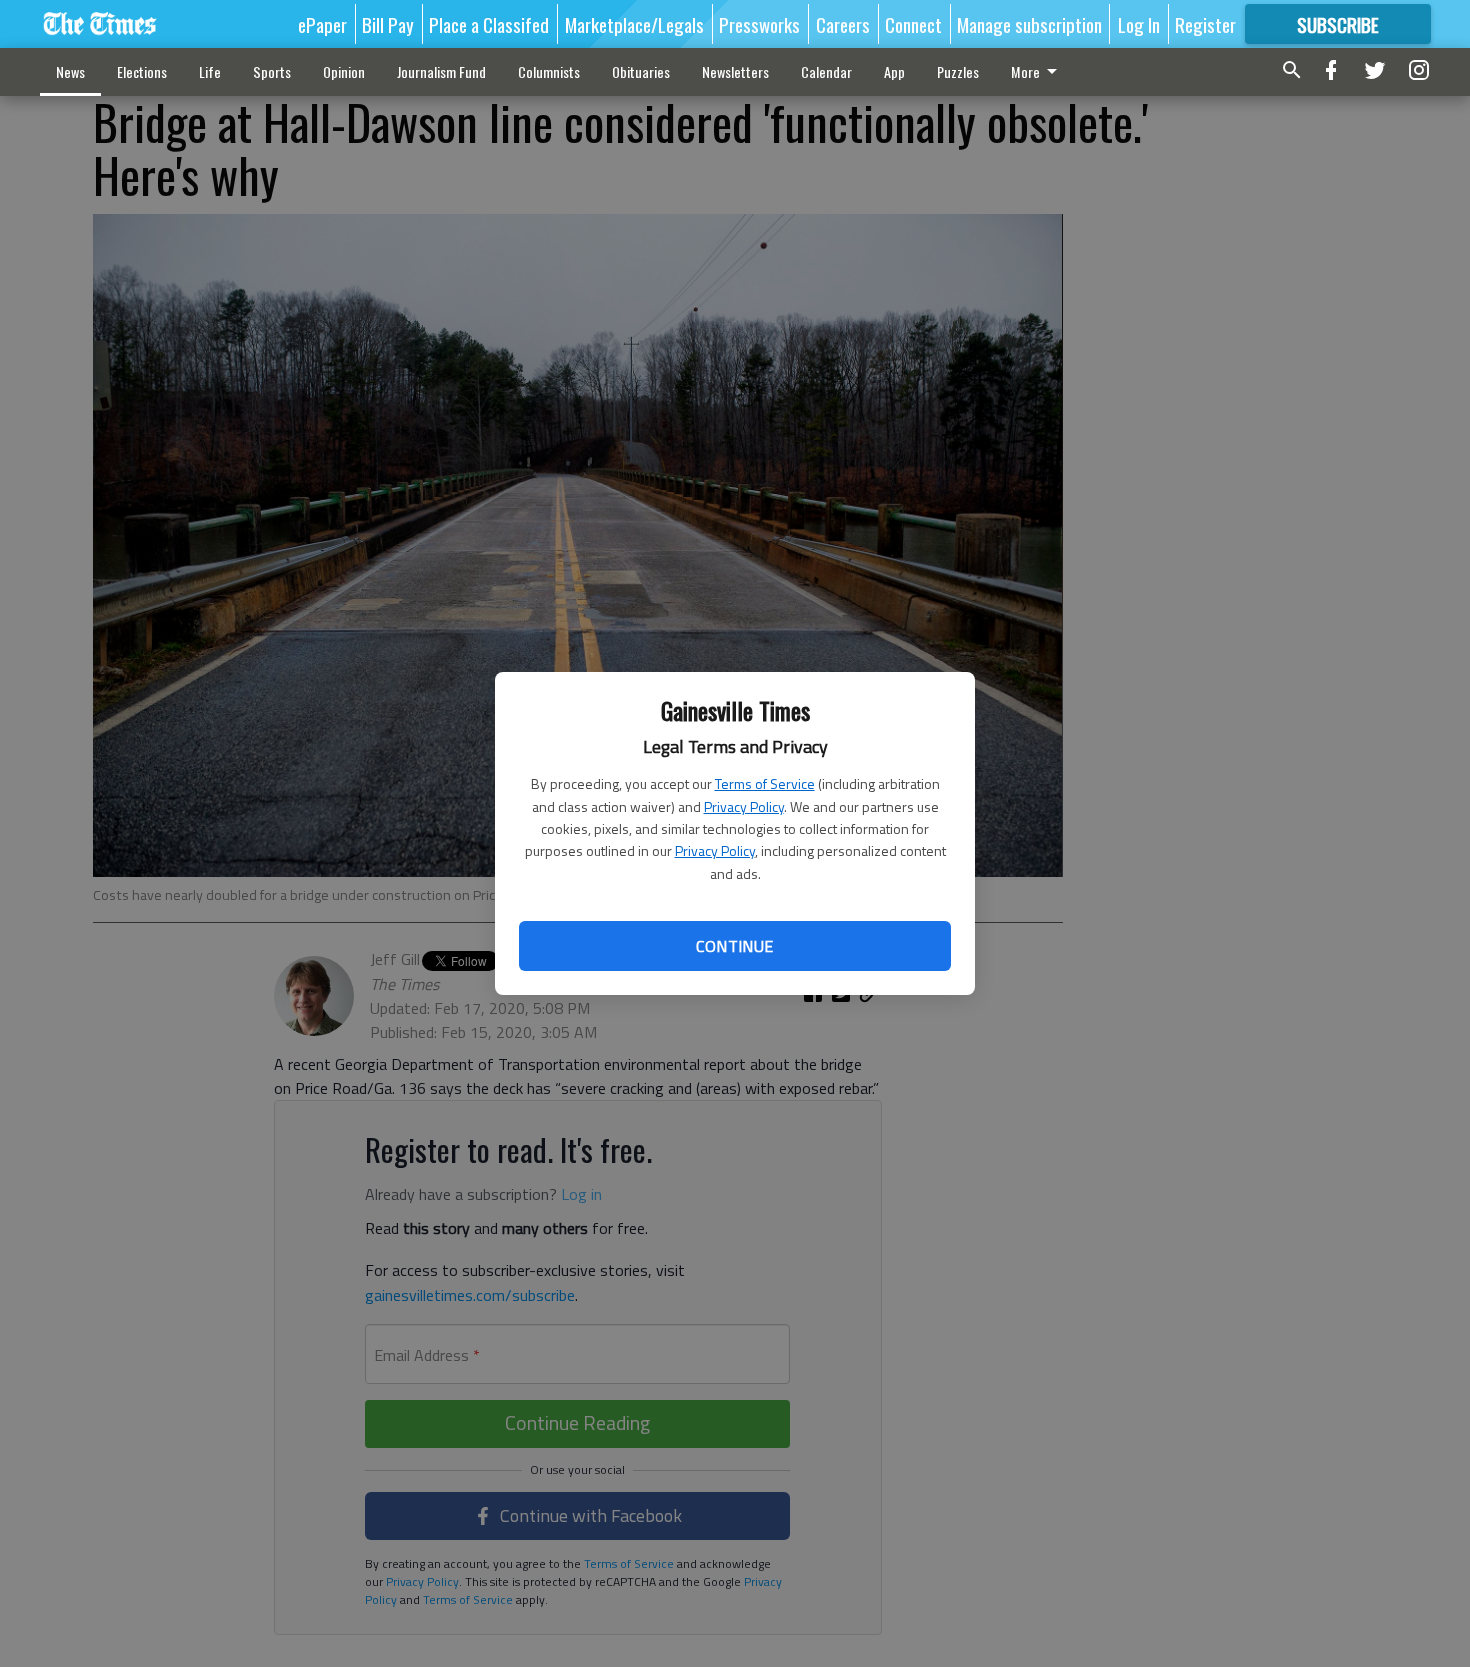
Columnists (549, 71)
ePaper (322, 24)
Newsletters (735, 71)
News (70, 71)
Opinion (344, 71)
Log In (1139, 24)
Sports (272, 71)
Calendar (826, 71)
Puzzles (958, 71)
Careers (843, 24)
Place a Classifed (489, 24)
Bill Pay (388, 24)
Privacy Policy (744, 806)
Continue (734, 946)
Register (1205, 24)
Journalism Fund (441, 71)
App (894, 71)
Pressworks (759, 24)
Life (210, 71)
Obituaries (641, 71)
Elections (142, 71)
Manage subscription (1029, 24)
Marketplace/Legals (634, 24)
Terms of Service (765, 783)
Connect (913, 24)
